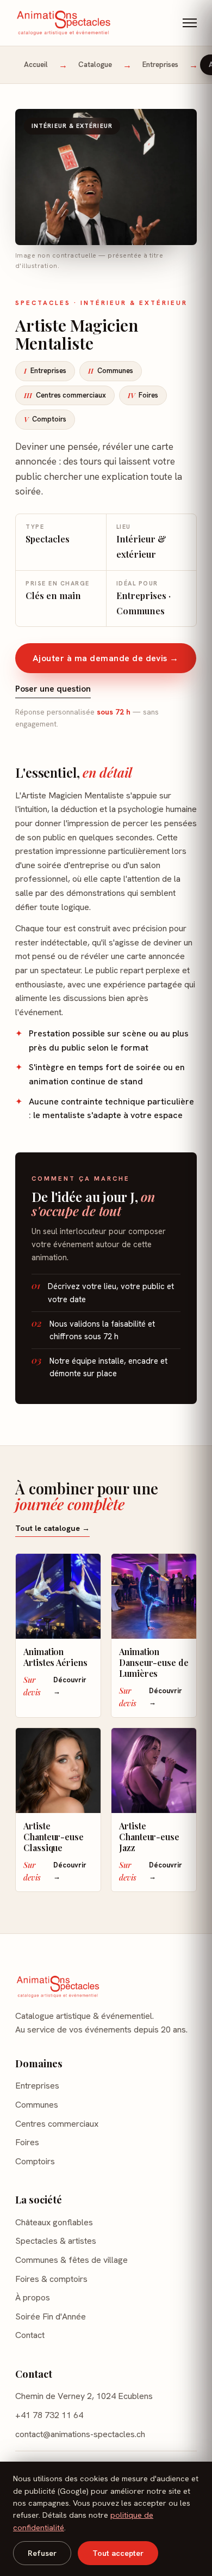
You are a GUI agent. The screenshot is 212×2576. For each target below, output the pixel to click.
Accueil (36, 65)
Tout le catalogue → (52, 1528)
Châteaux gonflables (54, 2222)
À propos (33, 2297)
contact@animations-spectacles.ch (80, 2434)
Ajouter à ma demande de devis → (106, 658)
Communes (111, 371)
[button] (190, 23)
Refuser (42, 2553)
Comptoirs (45, 419)
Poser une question (53, 689)
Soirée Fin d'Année (51, 2316)
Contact (30, 2335)
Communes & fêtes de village (71, 2260)
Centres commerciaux (65, 395)
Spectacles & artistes (56, 2241)
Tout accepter (118, 2553)
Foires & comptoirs (51, 2279)
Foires (143, 395)
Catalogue (95, 65)
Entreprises (160, 65)
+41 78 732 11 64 (49, 2415)
